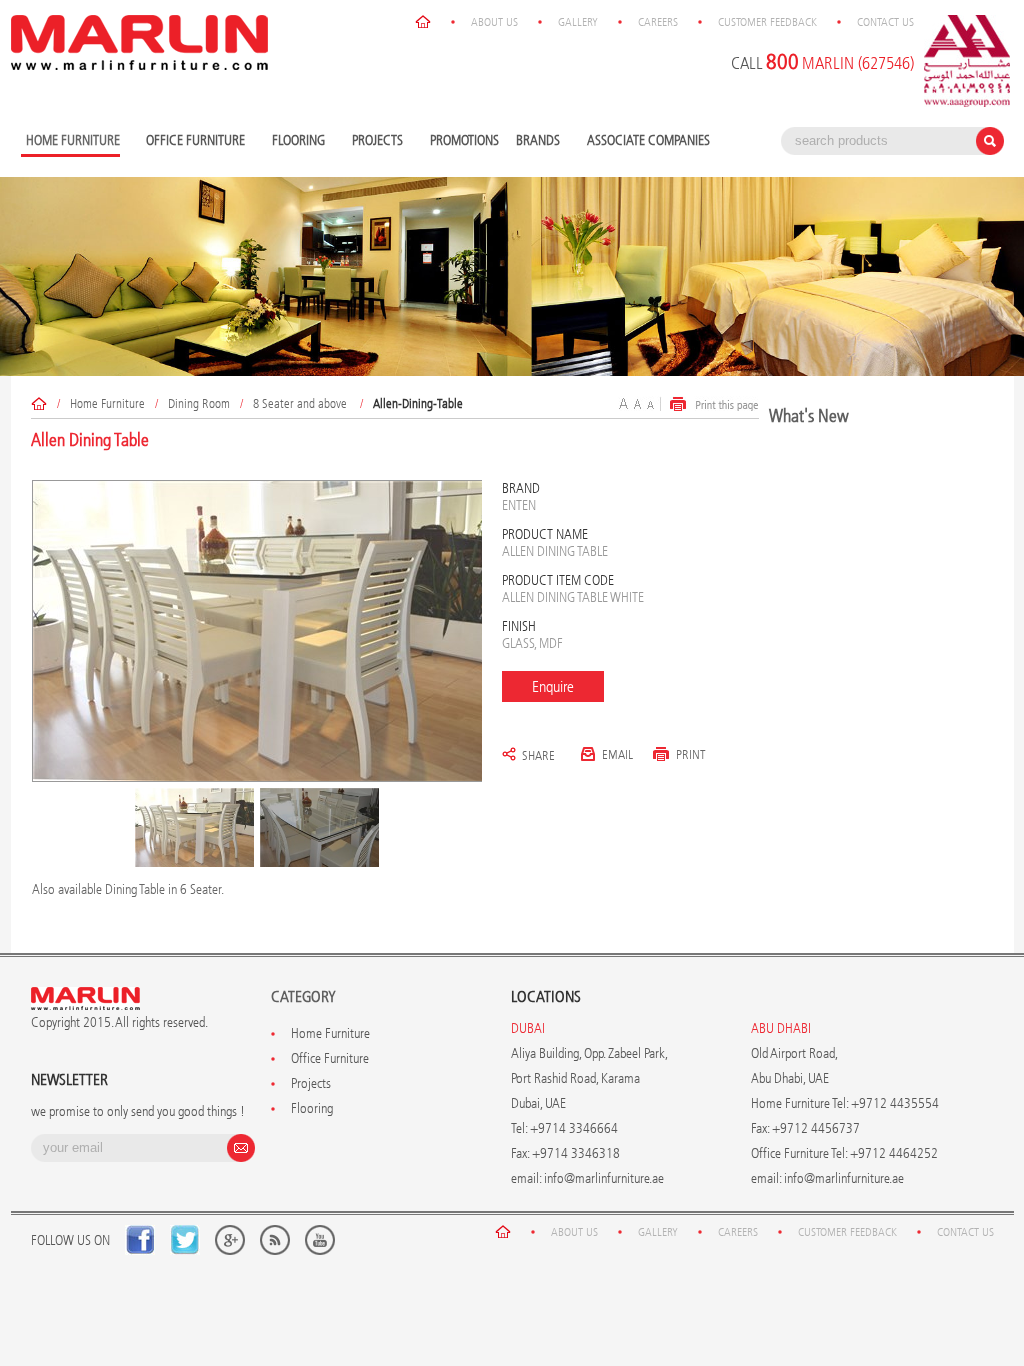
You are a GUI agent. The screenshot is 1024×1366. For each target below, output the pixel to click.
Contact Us (885, 22)
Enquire (553, 686)
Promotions (464, 140)
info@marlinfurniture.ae (604, 1178)
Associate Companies (648, 140)
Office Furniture (193, 141)
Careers (658, 22)
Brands (535, 141)
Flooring (296, 141)
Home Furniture (107, 403)
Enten (519, 505)
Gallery (578, 22)
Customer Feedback (767, 22)
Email (617, 754)
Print (691, 754)
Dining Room (199, 403)
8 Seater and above (301, 403)
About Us (494, 22)
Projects (375, 141)
